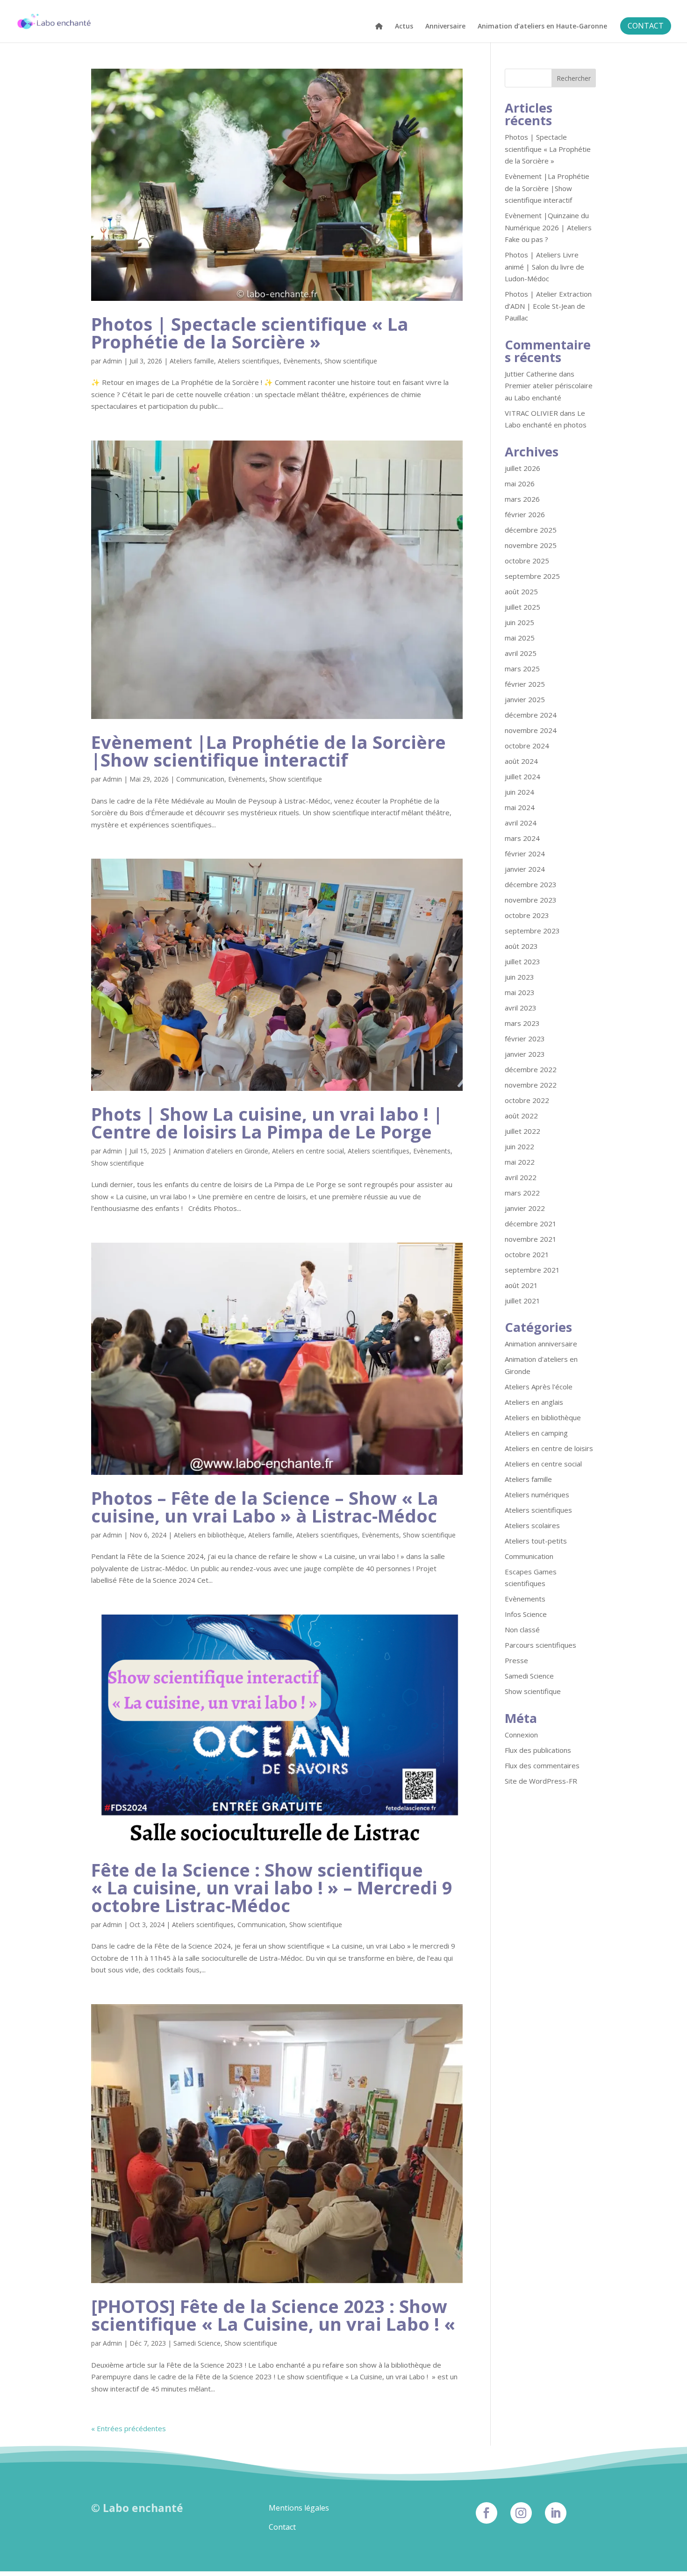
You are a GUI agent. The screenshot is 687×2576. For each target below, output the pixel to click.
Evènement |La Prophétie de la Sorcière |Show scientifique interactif (268, 751)
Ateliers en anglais (534, 1402)
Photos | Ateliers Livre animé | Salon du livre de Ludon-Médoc (544, 267)
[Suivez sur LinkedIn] (556, 2513)
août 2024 (521, 761)
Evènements (302, 361)
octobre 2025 (527, 561)
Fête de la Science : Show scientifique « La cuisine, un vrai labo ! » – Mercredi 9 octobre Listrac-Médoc (272, 1887)
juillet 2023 (522, 961)
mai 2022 (520, 1162)
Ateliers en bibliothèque (209, 1535)
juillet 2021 (522, 1301)
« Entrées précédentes (129, 2428)
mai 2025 (520, 638)
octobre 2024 (527, 746)
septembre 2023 (532, 931)
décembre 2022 (531, 1069)
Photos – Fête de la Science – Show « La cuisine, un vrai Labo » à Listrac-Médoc (265, 1507)
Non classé (522, 1630)
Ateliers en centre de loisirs (549, 1448)
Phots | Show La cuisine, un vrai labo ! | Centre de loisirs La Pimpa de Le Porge (267, 1123)
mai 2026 (520, 484)
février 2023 (525, 1039)
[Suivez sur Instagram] (521, 2513)
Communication (200, 779)
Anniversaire (445, 27)
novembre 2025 (531, 545)
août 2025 (521, 591)
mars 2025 (522, 669)
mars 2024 (522, 838)
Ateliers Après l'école (539, 1387)
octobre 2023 (527, 915)
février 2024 (525, 854)
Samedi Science (197, 2343)
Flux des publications (538, 1750)
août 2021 (521, 1285)
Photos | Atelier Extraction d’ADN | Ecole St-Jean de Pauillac (548, 306)
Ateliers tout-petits (536, 1541)
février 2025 (525, 684)
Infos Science (526, 1614)
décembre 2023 (531, 884)
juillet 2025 (522, 607)
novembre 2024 (531, 730)
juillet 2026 (522, 468)
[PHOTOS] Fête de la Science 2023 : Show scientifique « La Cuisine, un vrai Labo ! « (276, 2315)
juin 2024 (519, 792)
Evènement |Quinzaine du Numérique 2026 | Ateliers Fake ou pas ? (548, 227)
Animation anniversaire (541, 1344)
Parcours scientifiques (540, 1645)
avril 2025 (521, 653)
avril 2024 (521, 823)
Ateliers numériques (537, 1494)
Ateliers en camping (536, 1433)
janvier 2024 (525, 869)
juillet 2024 (522, 776)
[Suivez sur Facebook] (487, 2513)
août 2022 (521, 1116)
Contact (282, 2527)
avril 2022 (521, 1177)
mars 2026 (522, 499)
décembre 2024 (531, 715)
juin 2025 (519, 622)
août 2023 (521, 946)
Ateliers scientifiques (249, 361)
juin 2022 (519, 1146)
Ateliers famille (192, 361)
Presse (516, 1660)
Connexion (521, 1735)
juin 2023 (519, 977)
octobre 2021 (527, 1254)
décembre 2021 (531, 1224)
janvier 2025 (525, 699)
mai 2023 (520, 992)
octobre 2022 (527, 1100)
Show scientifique (351, 361)
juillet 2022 (522, 1131)
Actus (404, 27)
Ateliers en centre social (308, 1151)
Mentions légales (299, 2508)
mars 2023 (522, 1023)
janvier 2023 (525, 1054)
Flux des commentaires (542, 1765)
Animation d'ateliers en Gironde (221, 1151)
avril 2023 (521, 1008)
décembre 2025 (531, 530)
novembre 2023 (531, 900)
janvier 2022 (525, 1208)
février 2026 (525, 514)
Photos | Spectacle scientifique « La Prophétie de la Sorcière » (250, 333)
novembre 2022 (531, 1085)
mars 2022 (522, 1193)
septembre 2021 (532, 1270)
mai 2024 (520, 807)
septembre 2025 (532, 576)
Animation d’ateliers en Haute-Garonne (542, 27)
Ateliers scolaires (532, 1525)
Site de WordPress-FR (541, 1781)
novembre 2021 (531, 1239)
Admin (112, 361)
